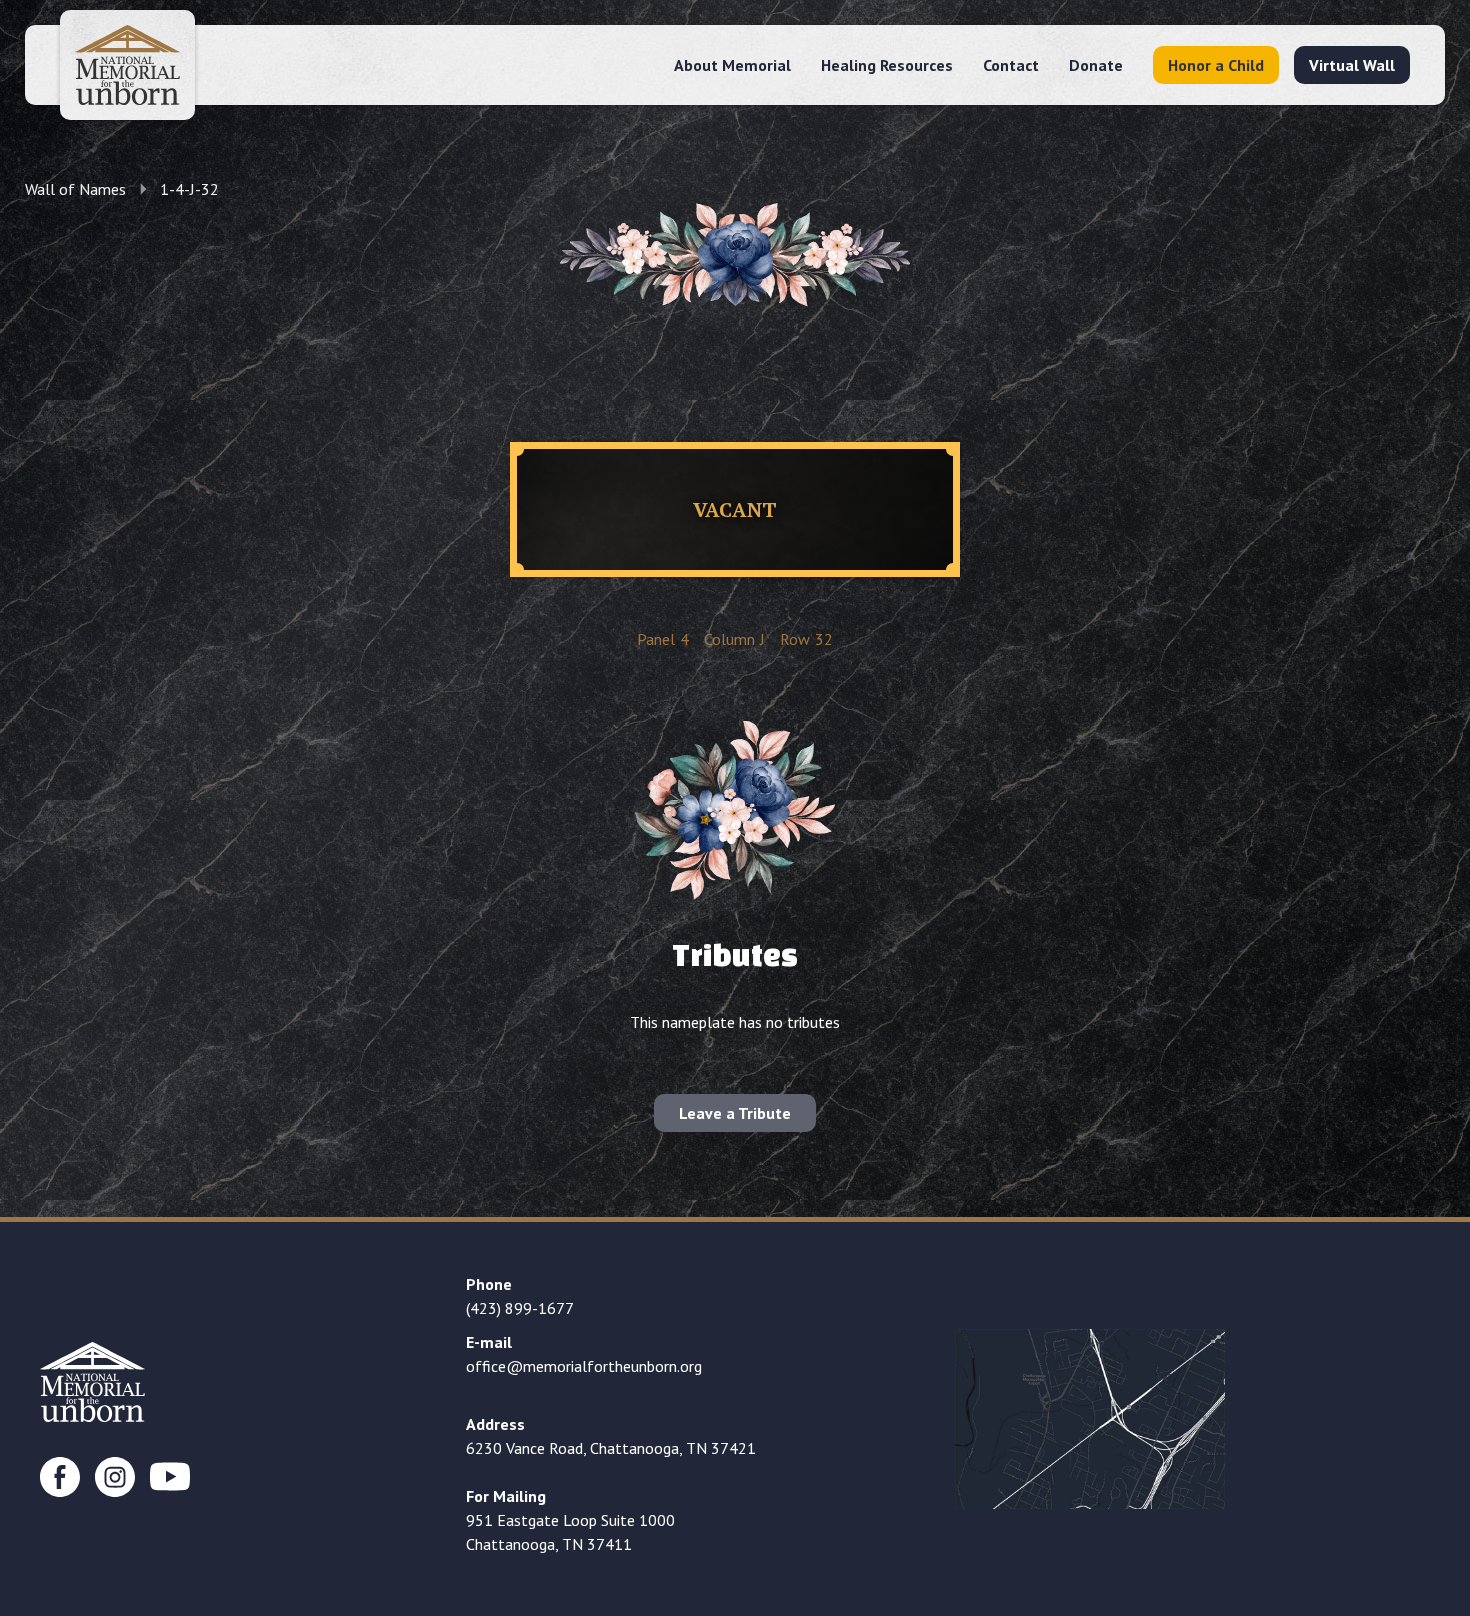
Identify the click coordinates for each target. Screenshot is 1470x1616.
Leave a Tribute (735, 1113)
